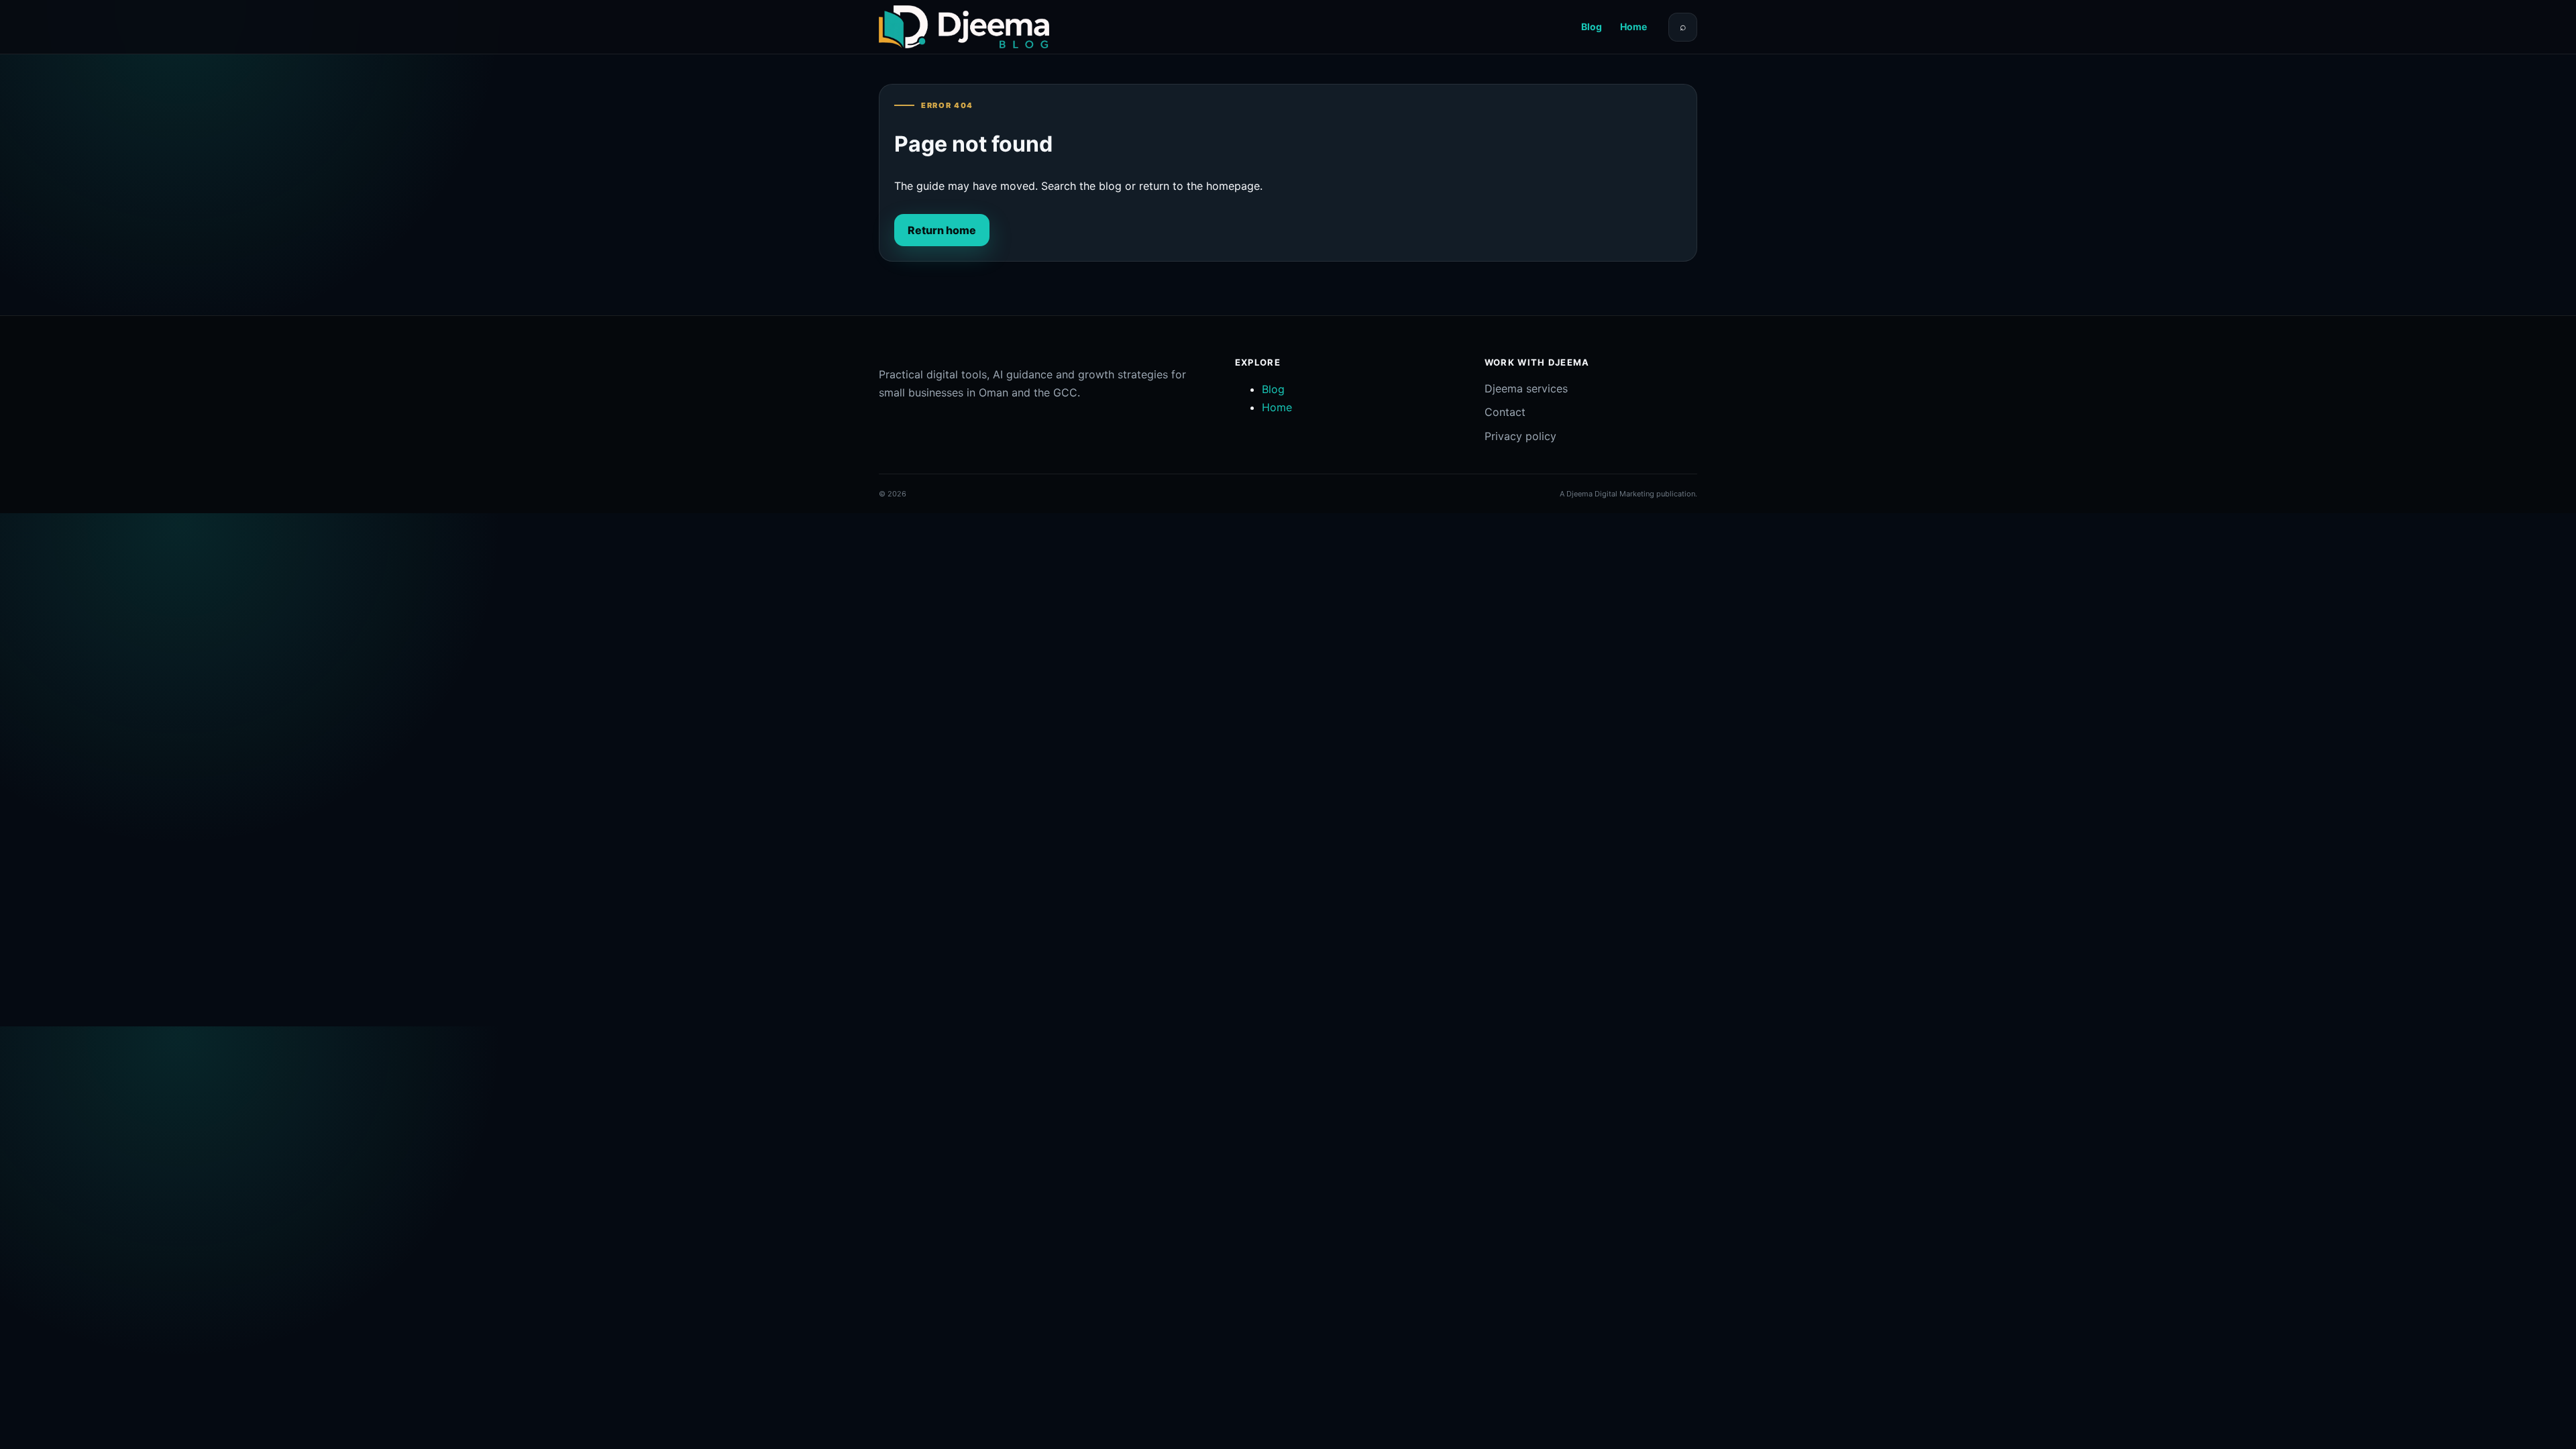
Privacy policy (1520, 436)
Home (1633, 26)
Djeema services (1526, 388)
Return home (942, 230)
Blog (1592, 26)
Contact (1505, 412)
